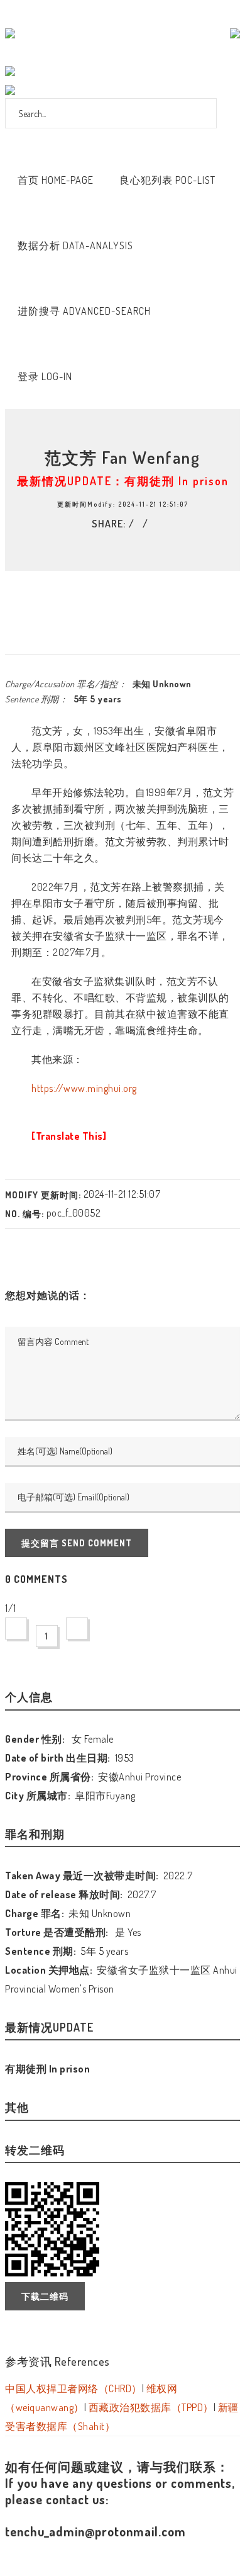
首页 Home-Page (56, 180)
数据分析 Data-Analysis (75, 245)
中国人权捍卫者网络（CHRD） (73, 2388)
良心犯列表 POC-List (167, 180)
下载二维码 (45, 2296)
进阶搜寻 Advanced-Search (84, 311)
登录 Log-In (45, 376)
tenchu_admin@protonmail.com (95, 2531)
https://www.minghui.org (84, 1088)
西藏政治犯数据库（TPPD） (151, 2407)
